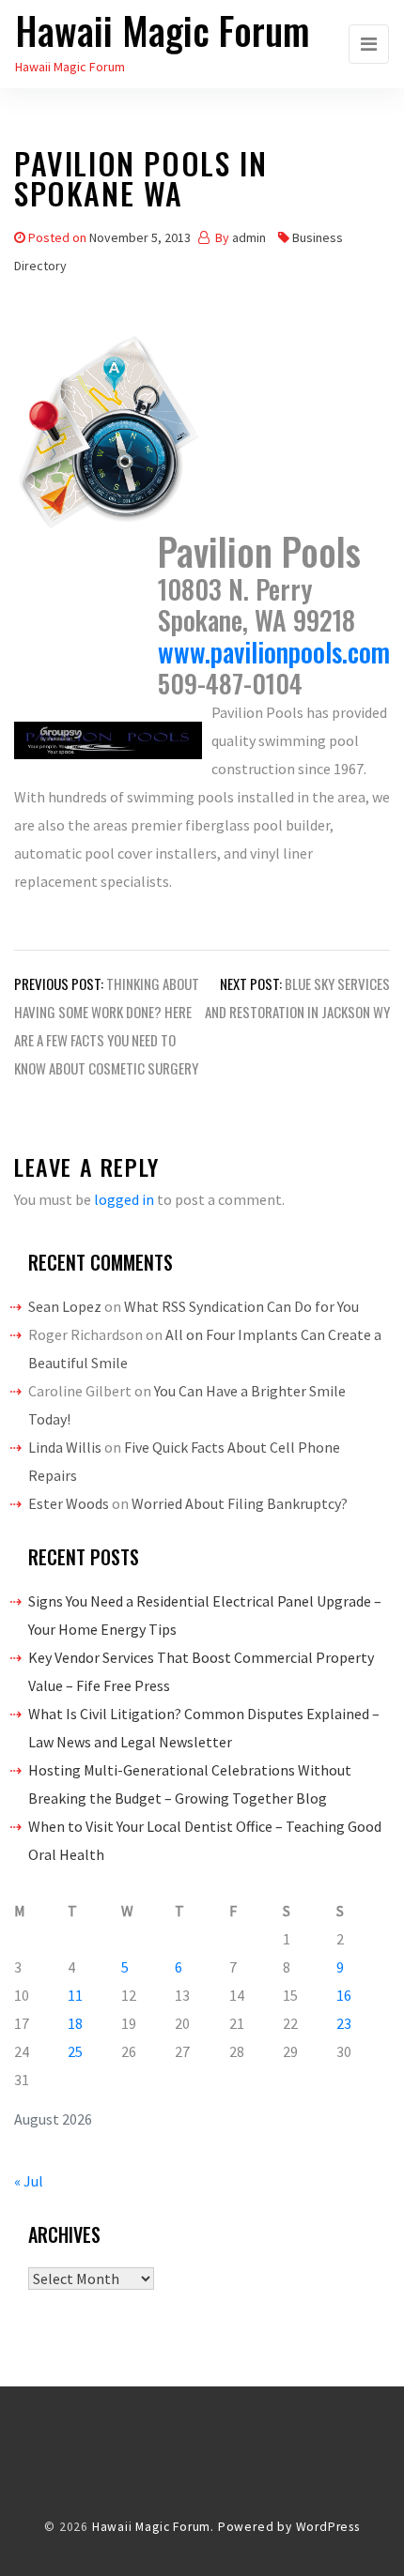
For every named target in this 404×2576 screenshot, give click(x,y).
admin (249, 237)
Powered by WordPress (289, 2527)
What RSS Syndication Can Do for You (241, 1306)
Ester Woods (69, 1503)
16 (344, 1995)
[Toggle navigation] (369, 44)
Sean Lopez (65, 1306)
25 (75, 2051)
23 (344, 2023)
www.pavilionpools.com (274, 652)
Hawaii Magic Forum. (153, 2527)
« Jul (29, 2181)
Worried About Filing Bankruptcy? (240, 1503)
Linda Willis (65, 1447)
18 (75, 2023)
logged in (124, 1199)
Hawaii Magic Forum (163, 30)
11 (75, 1995)
